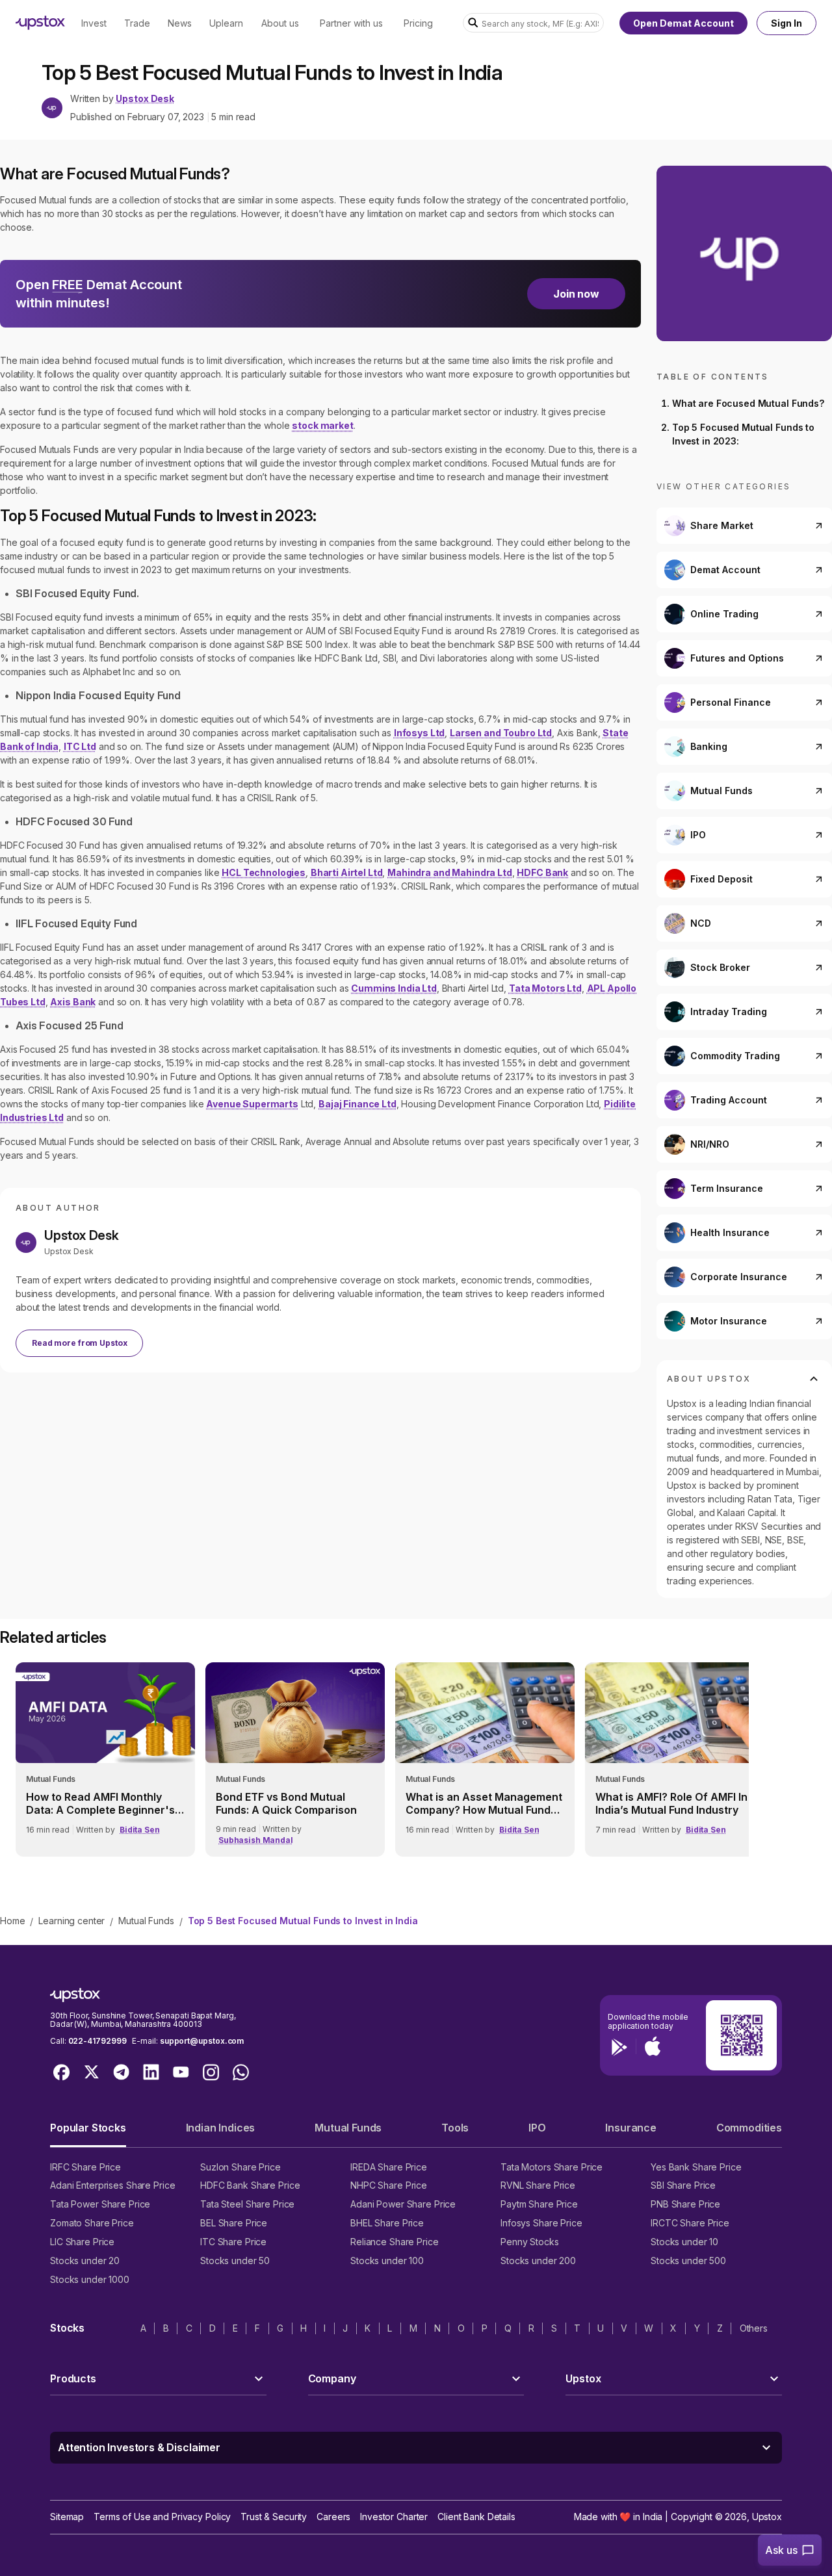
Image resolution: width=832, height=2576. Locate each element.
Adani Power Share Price (403, 2204)
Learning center (71, 1921)
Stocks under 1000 (90, 2279)
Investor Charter (394, 2517)
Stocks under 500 (688, 2260)
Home (12, 1921)
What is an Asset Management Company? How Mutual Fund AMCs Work (484, 1803)
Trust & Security (274, 2517)
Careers (333, 2517)
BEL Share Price (234, 2223)
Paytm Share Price (539, 2204)
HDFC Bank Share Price (250, 2185)
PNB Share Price (685, 2204)
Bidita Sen (140, 1830)
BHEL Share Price (387, 2223)
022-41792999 (97, 2041)
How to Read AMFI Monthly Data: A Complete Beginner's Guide (100, 1803)
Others (754, 2328)
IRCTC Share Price (690, 2223)
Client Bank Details (476, 2517)
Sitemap (67, 2517)
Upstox (767, 2517)
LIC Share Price (82, 2242)
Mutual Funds (146, 1921)
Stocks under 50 (235, 2260)
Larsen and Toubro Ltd (501, 733)
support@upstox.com (202, 2041)
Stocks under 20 (85, 2260)
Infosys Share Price (541, 2223)
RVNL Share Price (538, 2185)
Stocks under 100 (387, 2260)
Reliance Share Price (395, 2242)
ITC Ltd (80, 746)
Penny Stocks (530, 2242)
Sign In (786, 23)
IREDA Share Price (389, 2167)
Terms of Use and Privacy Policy (162, 2517)
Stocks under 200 (538, 2260)
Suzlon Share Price (240, 2167)
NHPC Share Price (389, 2185)
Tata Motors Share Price (552, 2167)
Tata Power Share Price (100, 2204)
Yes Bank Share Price (696, 2167)
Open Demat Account (683, 23)
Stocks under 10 (684, 2242)
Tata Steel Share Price (247, 2204)
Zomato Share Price (92, 2223)
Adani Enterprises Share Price (112, 2185)
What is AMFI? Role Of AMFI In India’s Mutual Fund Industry (671, 1803)
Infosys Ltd (419, 733)
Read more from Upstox (79, 1343)
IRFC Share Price (85, 2167)
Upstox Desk (145, 99)
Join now (576, 294)
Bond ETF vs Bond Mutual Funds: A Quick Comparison (286, 1803)
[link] (105, 1759)
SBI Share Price (683, 2185)
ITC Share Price (233, 2242)
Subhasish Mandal (256, 1840)
